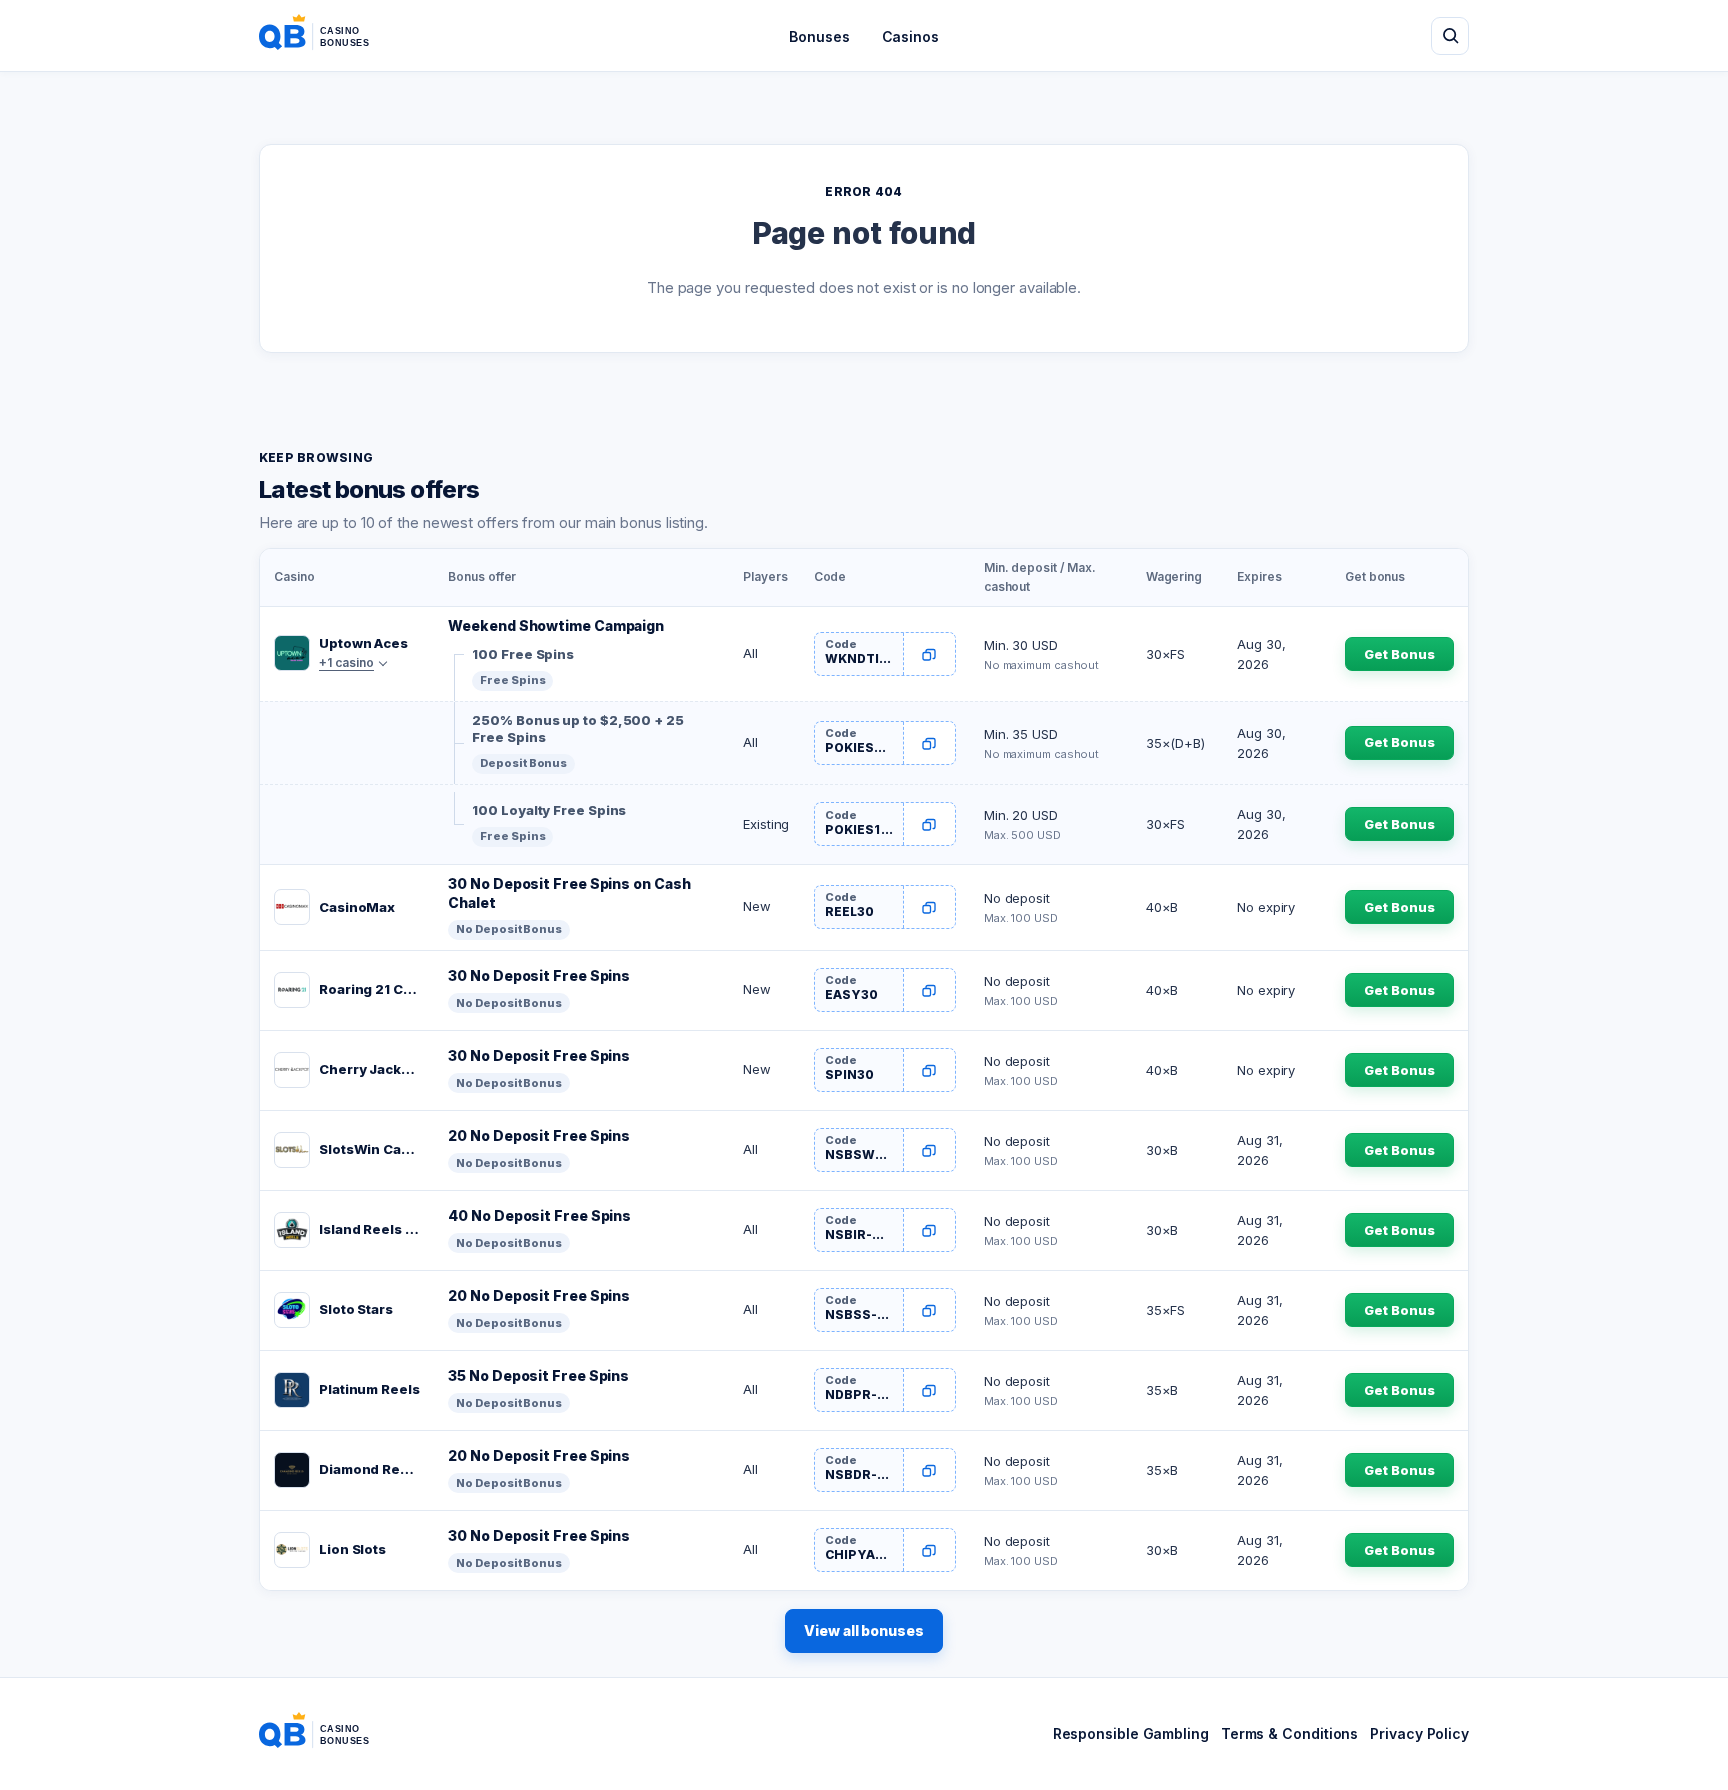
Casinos (910, 36)
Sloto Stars (356, 1309)
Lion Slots (352, 1549)
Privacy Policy (1419, 1733)
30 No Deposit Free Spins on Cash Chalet (569, 893)
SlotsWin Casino (369, 1149)
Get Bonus (1399, 654)
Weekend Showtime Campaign (556, 625)
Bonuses (819, 36)
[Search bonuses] (1450, 36)
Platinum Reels (369, 1389)
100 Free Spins (523, 654)
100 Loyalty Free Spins (549, 810)
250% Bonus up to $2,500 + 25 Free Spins (577, 729)
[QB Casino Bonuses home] (330, 36)
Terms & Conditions (1289, 1733)
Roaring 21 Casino (369, 989)
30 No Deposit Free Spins (539, 975)
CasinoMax (357, 907)
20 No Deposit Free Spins (539, 1135)
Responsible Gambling (1131, 1733)
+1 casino (346, 662)
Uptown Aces (363, 643)
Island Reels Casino (369, 1229)
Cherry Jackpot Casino (369, 1069)
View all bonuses (864, 1630)
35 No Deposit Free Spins (538, 1375)
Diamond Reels (369, 1469)
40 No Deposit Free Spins (539, 1215)
